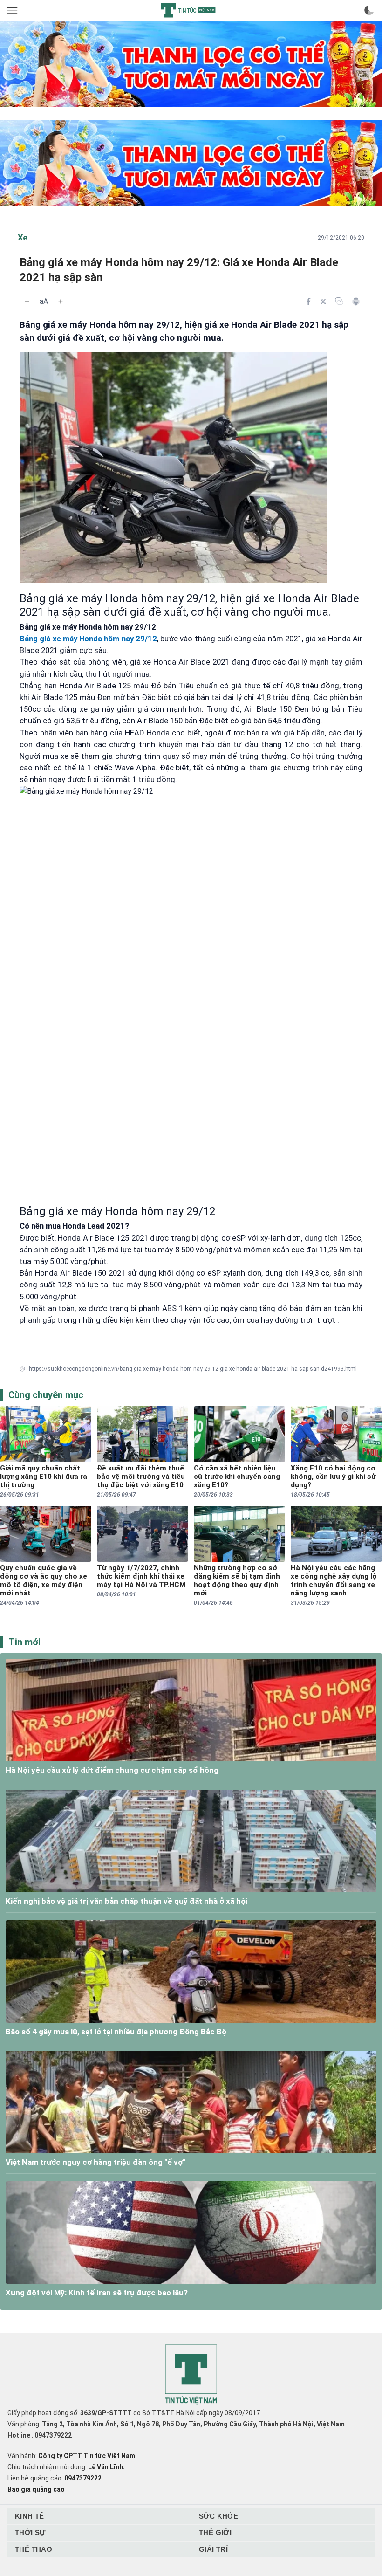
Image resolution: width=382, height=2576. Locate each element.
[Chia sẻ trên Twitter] (323, 302)
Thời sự (30, 2532)
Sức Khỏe (218, 2516)
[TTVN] (191, 2375)
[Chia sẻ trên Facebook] (308, 302)
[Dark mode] (369, 10)
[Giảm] (27, 302)
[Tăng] (61, 302)
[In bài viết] (356, 302)
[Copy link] (339, 301)
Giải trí (213, 2549)
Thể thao (34, 2549)
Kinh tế (30, 2516)
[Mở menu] (13, 10)
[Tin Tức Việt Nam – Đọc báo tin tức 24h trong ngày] (188, 10)
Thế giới (215, 2532)
